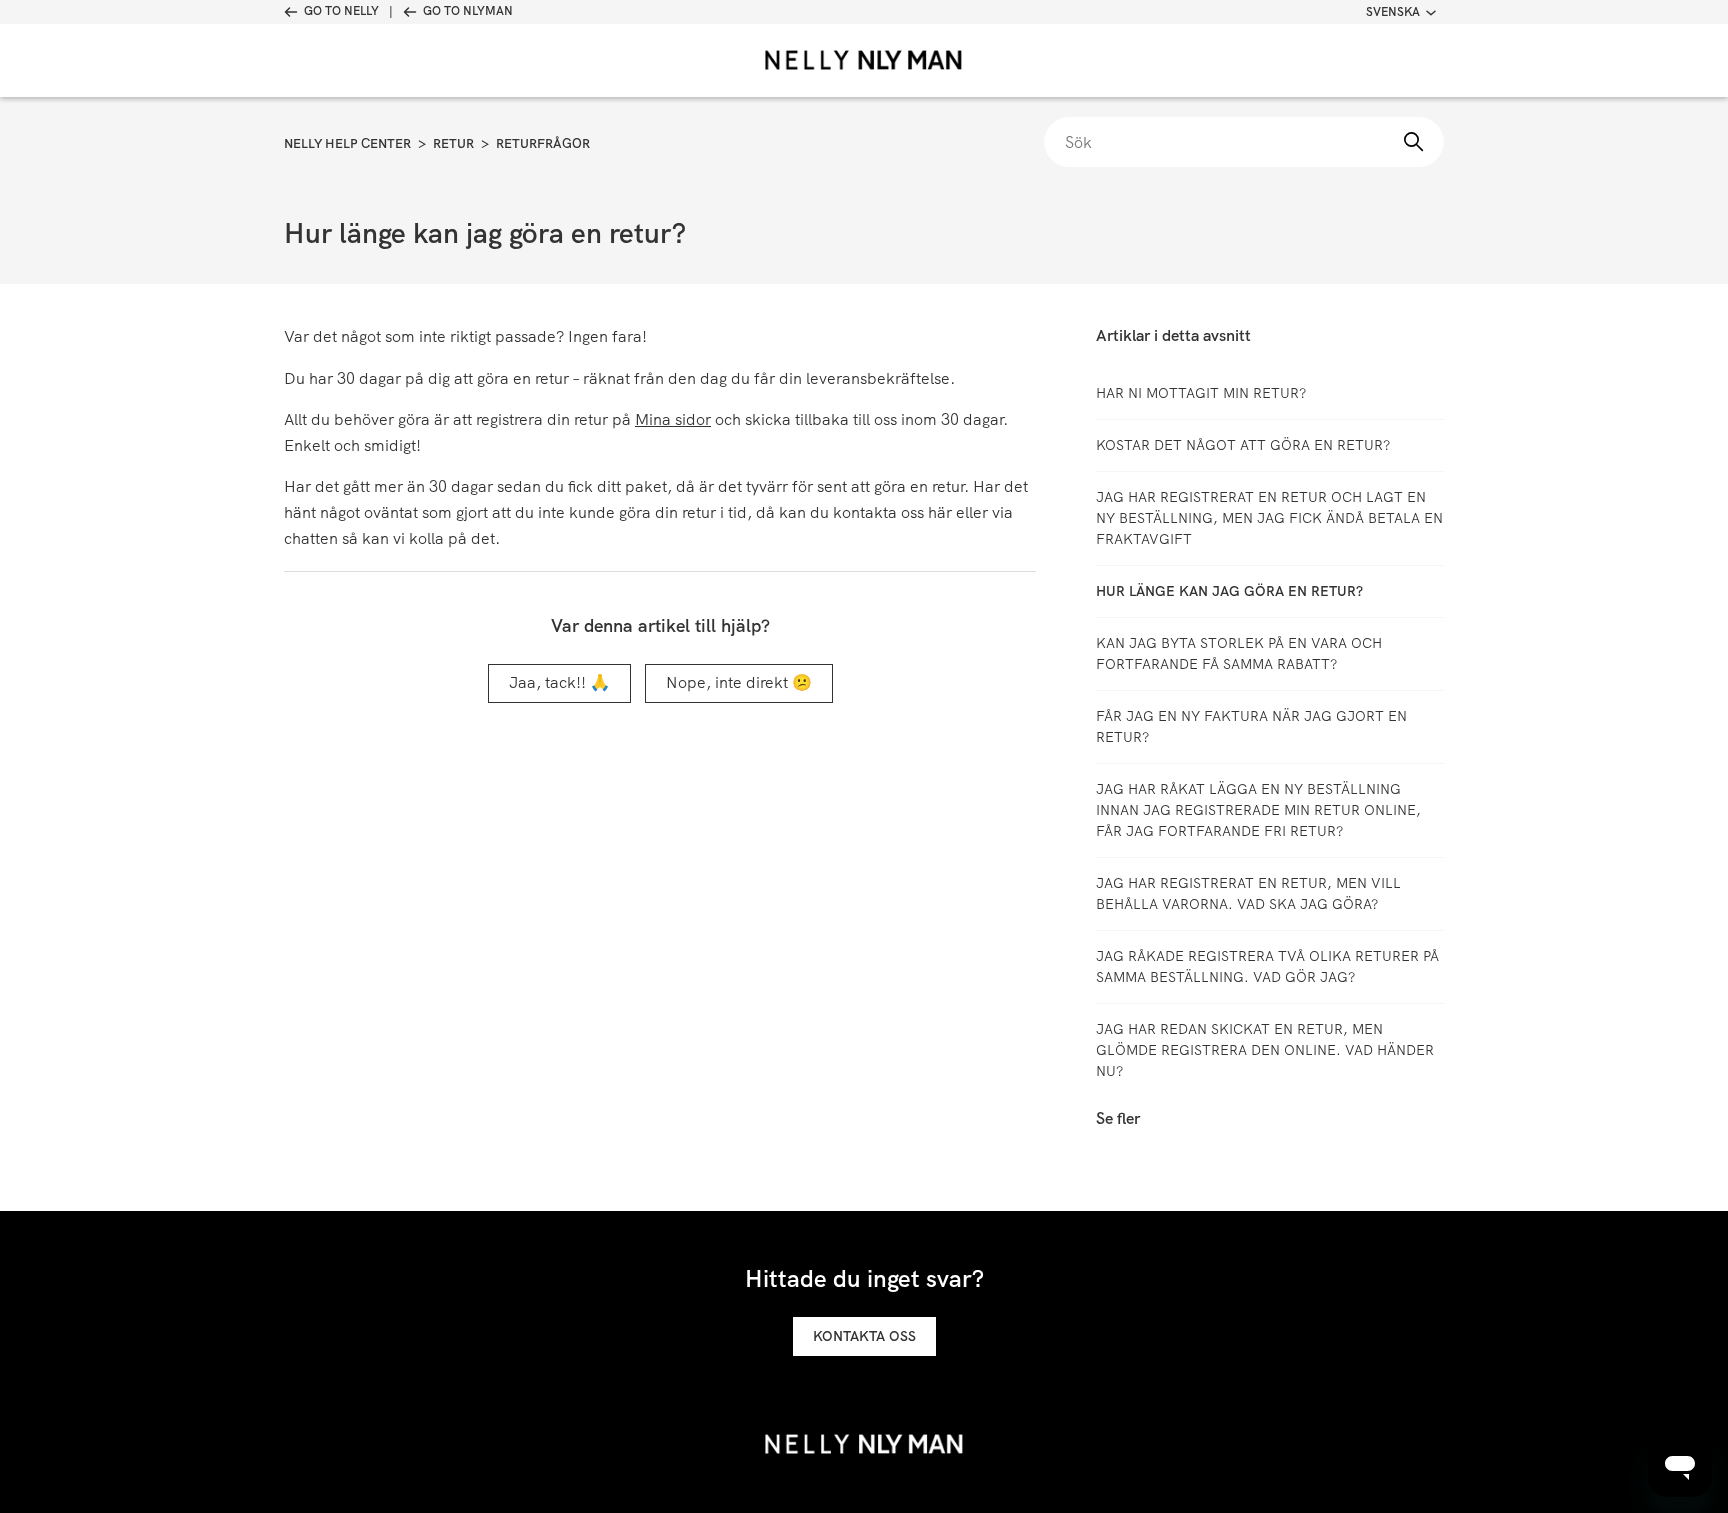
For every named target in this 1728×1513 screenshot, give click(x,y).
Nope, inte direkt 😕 (739, 682)
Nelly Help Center (347, 143)
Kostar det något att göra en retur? (1243, 445)
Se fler (1118, 1118)
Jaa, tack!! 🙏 (559, 682)
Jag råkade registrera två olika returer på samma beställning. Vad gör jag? (1267, 966)
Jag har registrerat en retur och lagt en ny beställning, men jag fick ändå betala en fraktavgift (1269, 518)
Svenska (1393, 12)
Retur (453, 143)
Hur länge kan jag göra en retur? (1229, 591)
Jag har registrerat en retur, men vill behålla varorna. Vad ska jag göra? (1248, 893)
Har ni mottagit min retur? (1201, 393)
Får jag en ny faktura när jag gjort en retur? (1251, 726)
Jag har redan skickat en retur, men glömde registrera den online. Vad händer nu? (1265, 1050)
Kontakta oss (864, 1336)
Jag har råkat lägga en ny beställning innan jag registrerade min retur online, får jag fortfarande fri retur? (1258, 810)
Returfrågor (543, 143)
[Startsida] (864, 60)
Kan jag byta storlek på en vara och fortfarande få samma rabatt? (1239, 653)
